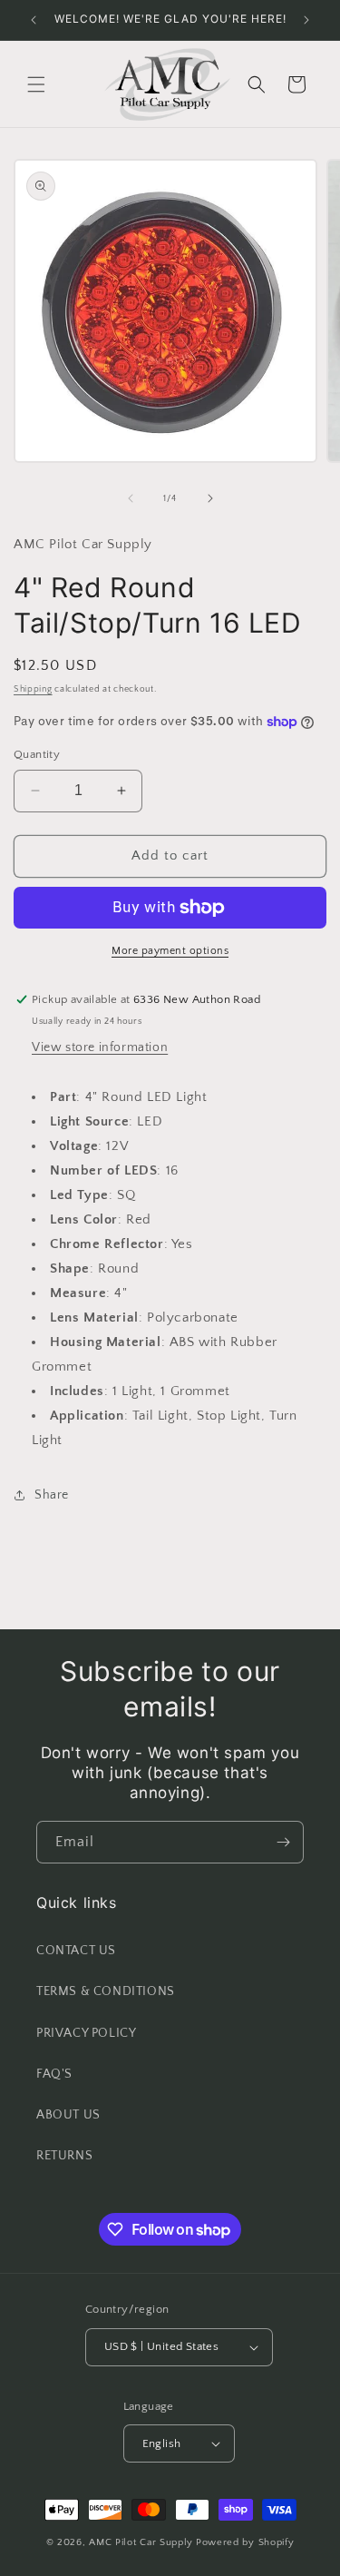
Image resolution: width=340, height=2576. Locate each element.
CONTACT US (76, 1951)
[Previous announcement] (34, 20)
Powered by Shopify (245, 2542)
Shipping (33, 689)
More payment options (170, 951)
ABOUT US (68, 2115)
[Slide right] (210, 498)
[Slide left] (131, 498)
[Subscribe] (283, 1842)
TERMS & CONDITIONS (106, 1991)
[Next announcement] (306, 20)
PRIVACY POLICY (86, 2033)
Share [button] (52, 1495)
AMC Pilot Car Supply (141, 2542)
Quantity (37, 754)
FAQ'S (54, 2074)
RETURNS (64, 2156)
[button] (36, 84)
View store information (100, 1047)
